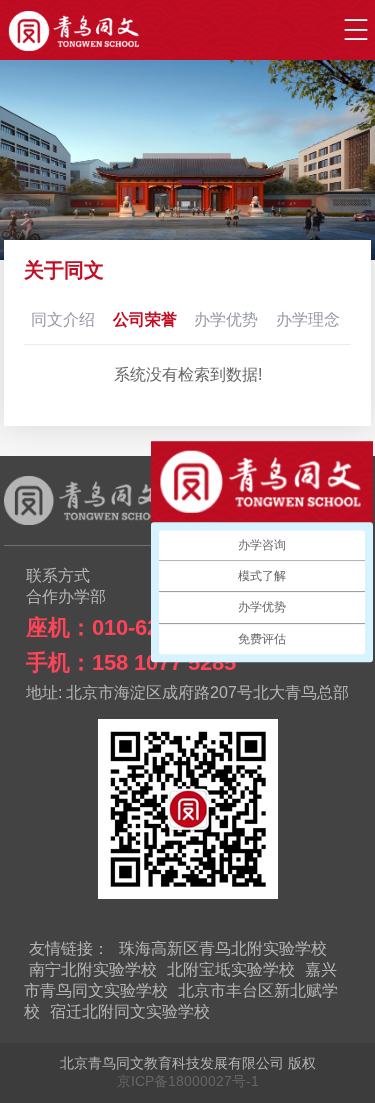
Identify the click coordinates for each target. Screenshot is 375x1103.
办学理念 (308, 319)
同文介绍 (63, 319)
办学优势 (226, 319)
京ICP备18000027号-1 (188, 1081)
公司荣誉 (145, 319)
